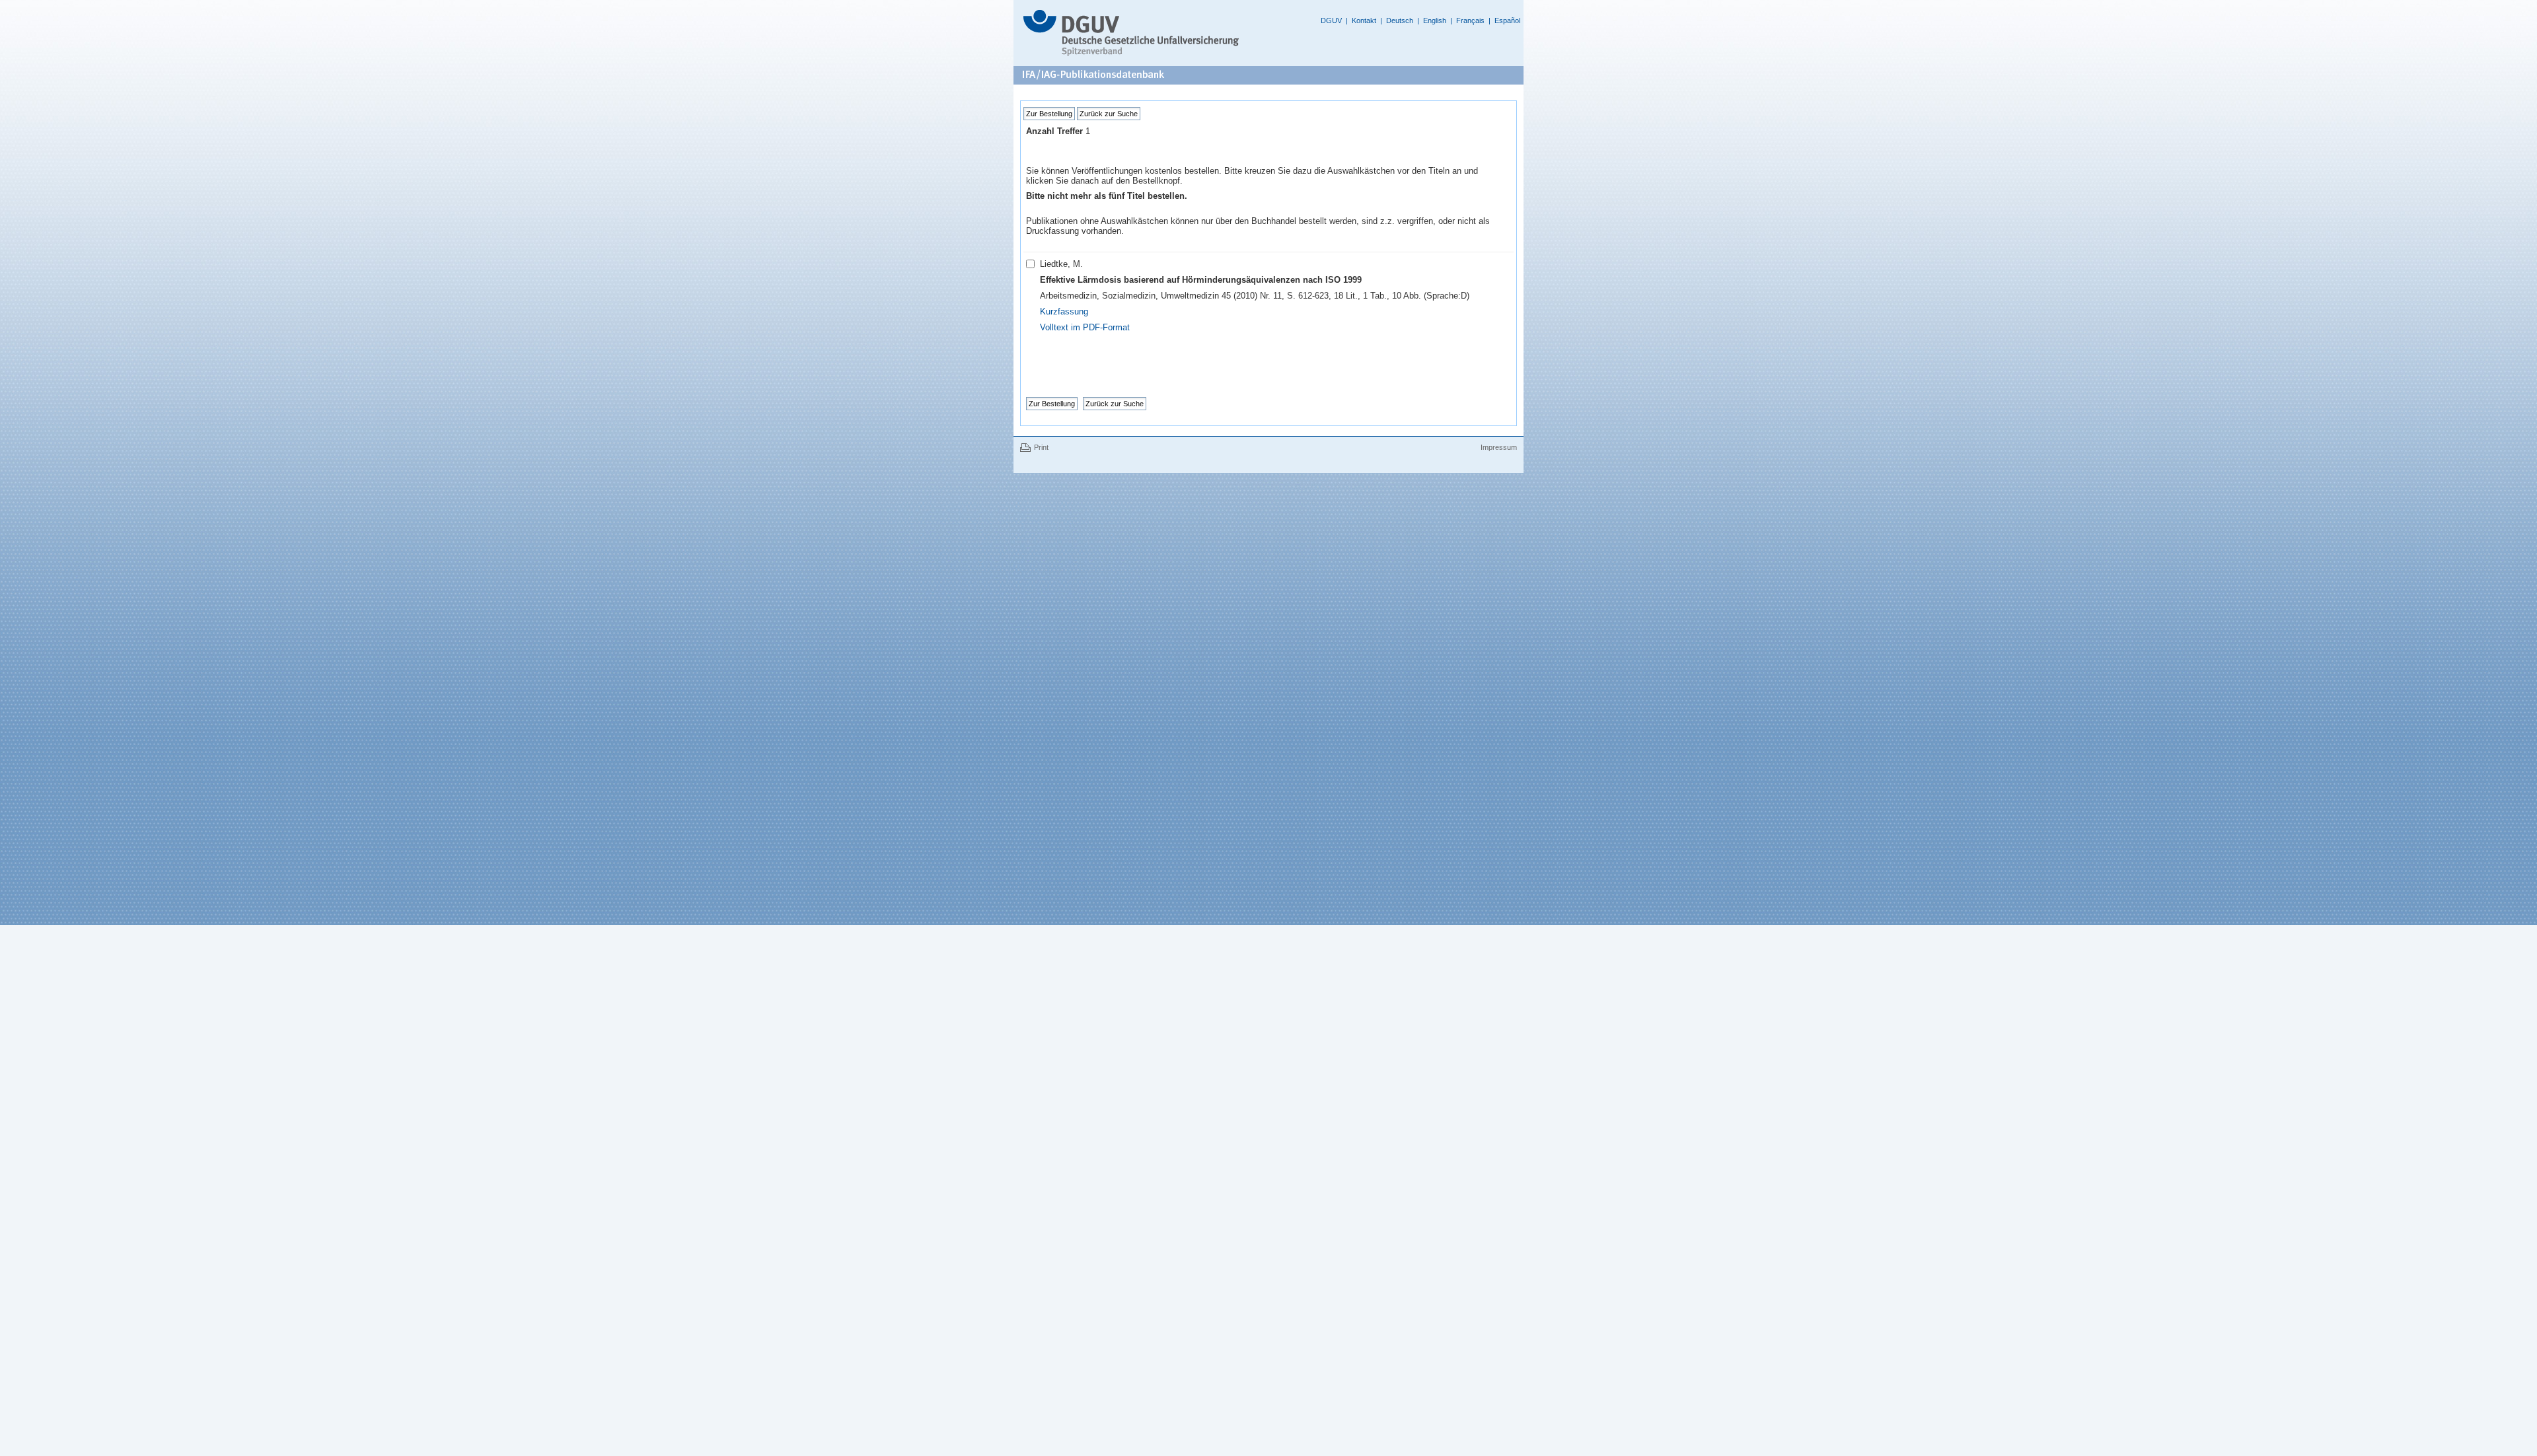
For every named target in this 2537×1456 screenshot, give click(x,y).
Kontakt (1364, 20)
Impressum (1499, 447)
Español (1507, 20)
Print (1041, 447)
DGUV (1331, 20)
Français (1470, 20)
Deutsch (1400, 20)
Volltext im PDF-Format (1085, 327)
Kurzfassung (1064, 311)
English (1435, 20)
